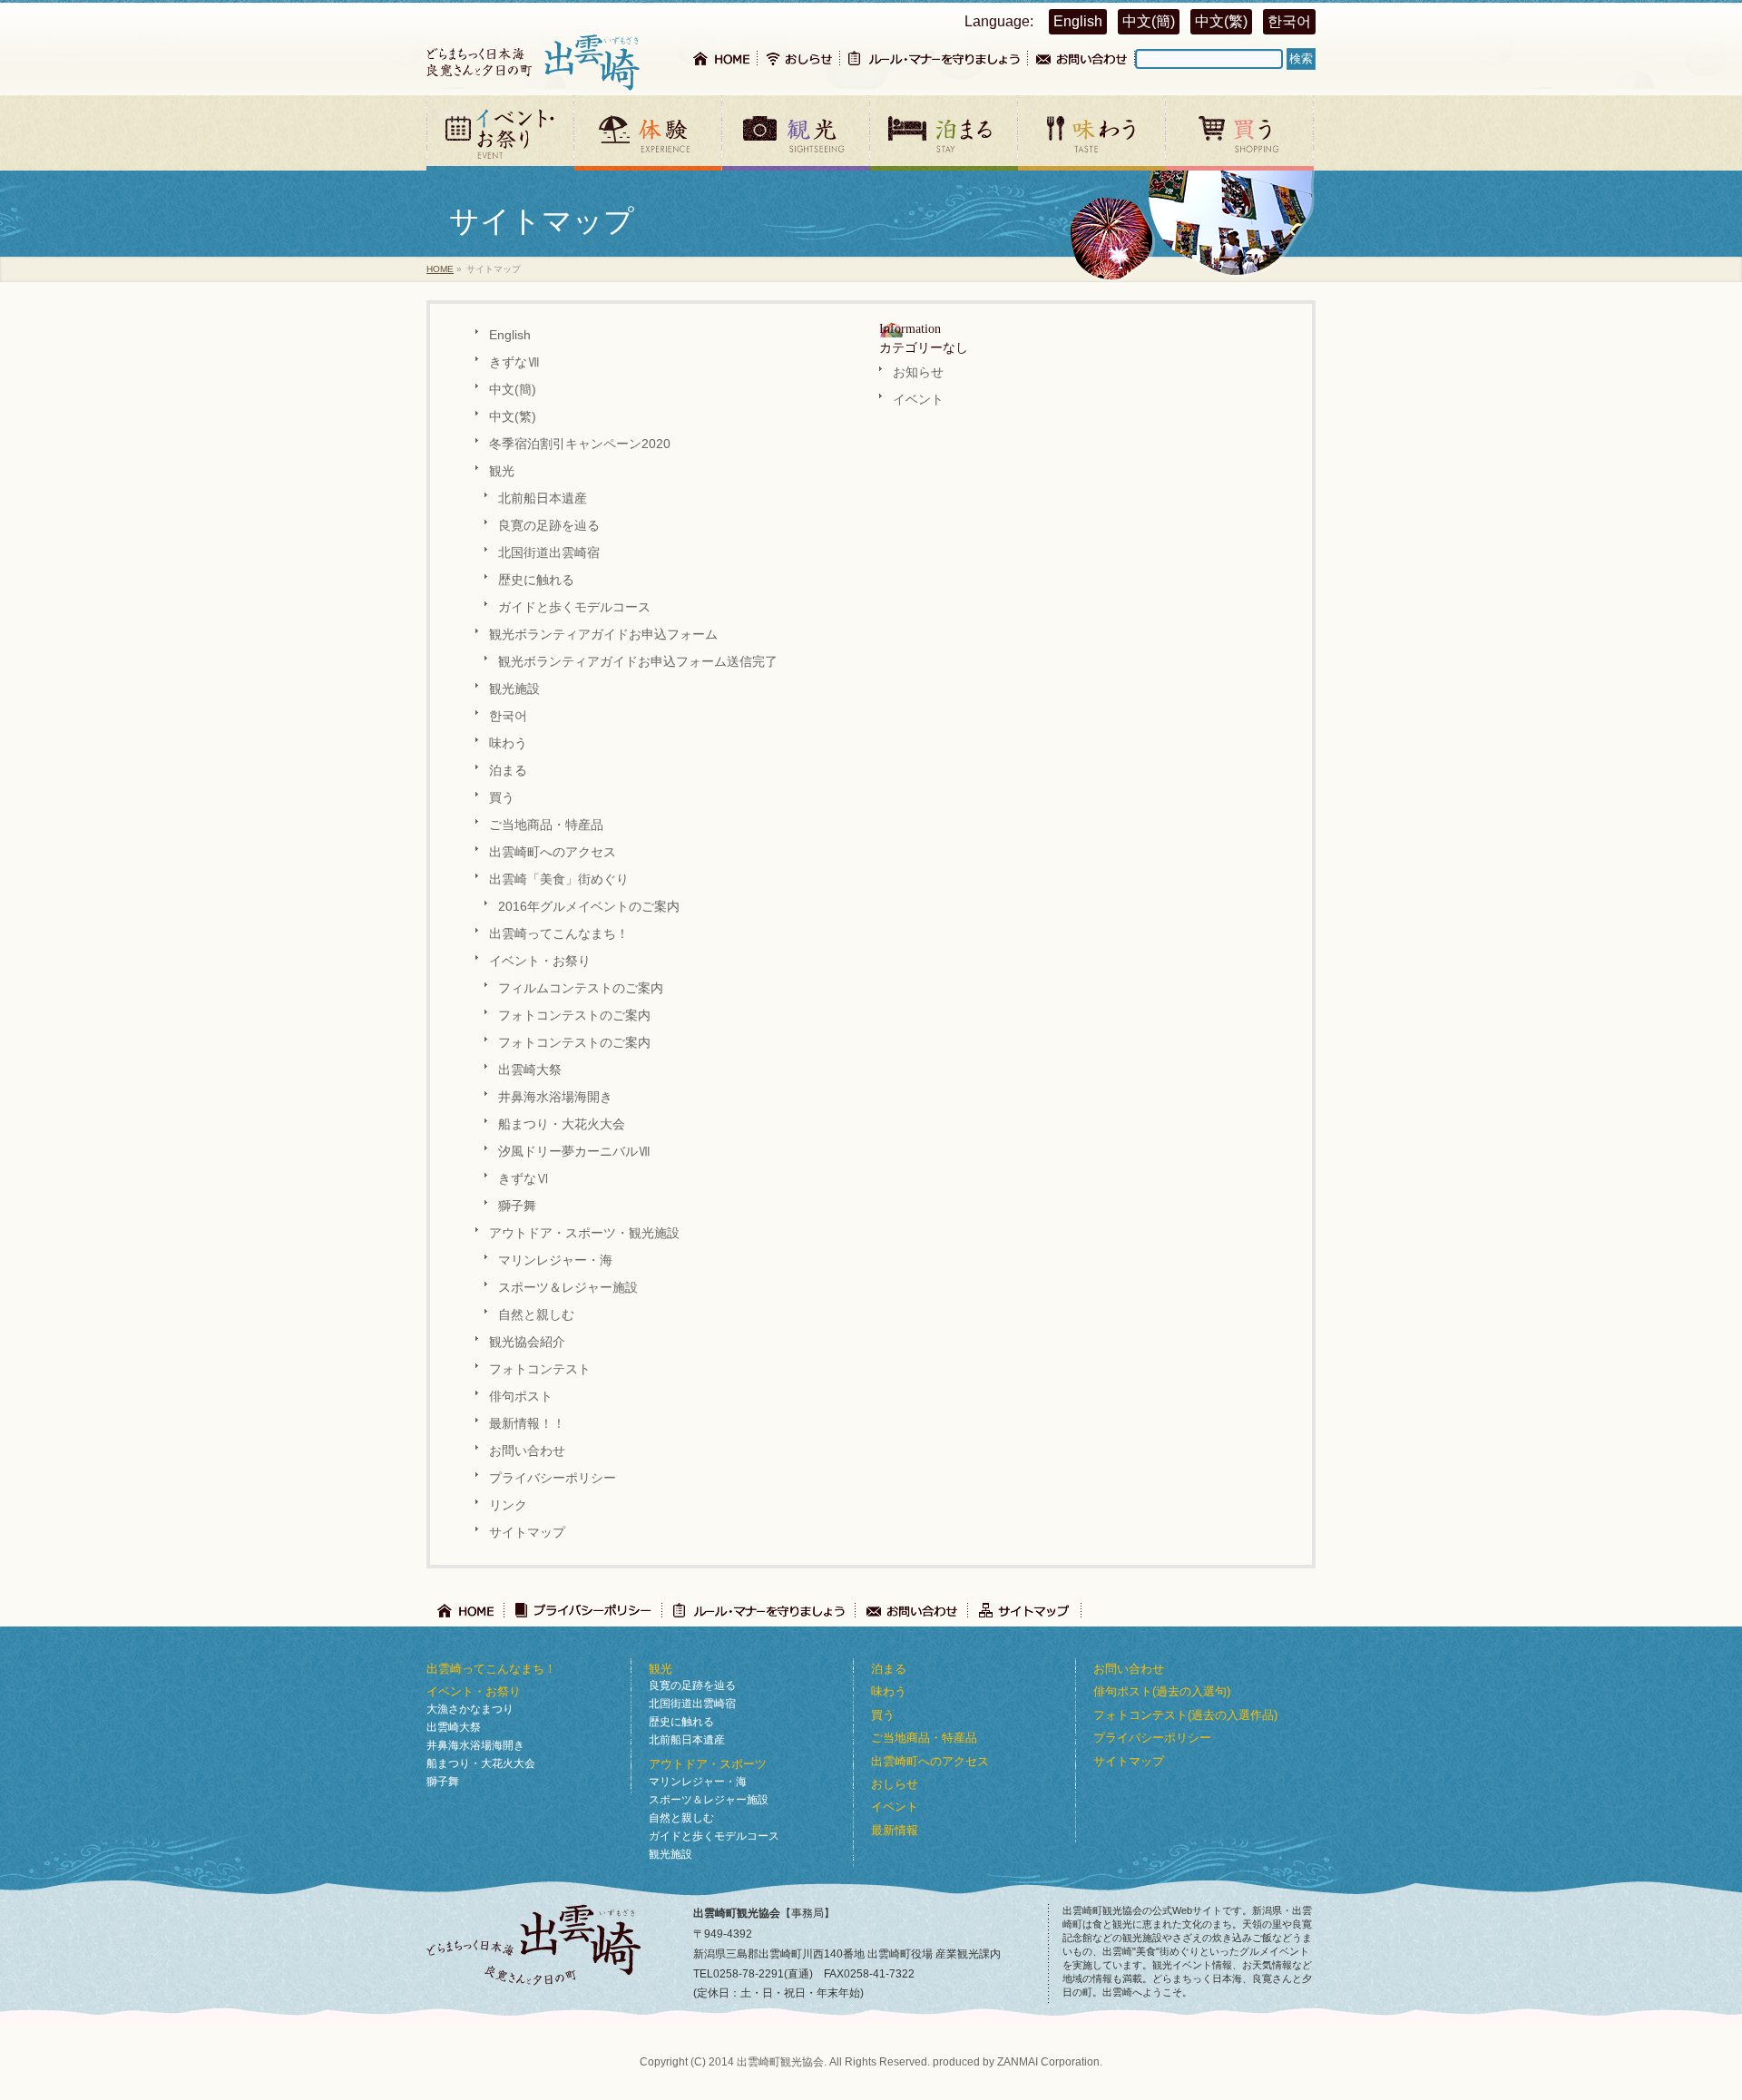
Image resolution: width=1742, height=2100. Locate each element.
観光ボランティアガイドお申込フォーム (603, 635)
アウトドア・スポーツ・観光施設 (584, 1233)
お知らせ (918, 372)
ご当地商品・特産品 (546, 825)
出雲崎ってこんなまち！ (559, 934)
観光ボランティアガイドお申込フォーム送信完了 (638, 662)
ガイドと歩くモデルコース (574, 607)
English (1078, 21)
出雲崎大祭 (530, 1070)
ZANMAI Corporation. (1050, 2062)
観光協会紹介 (527, 1342)
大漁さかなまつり (470, 1709)
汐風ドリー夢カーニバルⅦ (574, 1152)
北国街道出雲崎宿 (549, 553)
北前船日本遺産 (543, 498)
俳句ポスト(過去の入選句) (1162, 1691)
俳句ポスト (521, 1397)
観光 (502, 471)
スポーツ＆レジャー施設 (568, 1288)
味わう (508, 743)
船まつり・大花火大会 (562, 1124)
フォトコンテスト (540, 1369)
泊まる (508, 771)
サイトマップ (527, 1533)
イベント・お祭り (540, 961)
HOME (440, 269)
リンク (508, 1505)
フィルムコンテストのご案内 (581, 988)
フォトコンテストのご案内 (574, 1016)
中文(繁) (1221, 21)
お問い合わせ (527, 1451)
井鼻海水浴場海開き (555, 1097)
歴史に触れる (536, 580)
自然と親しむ (536, 1315)
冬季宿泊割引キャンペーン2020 (580, 444)
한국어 (1289, 21)
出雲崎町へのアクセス (553, 852)
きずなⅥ (524, 1179)
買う (502, 798)
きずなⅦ (514, 362)
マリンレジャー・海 (555, 1260)
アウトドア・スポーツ (708, 1764)
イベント (918, 400)
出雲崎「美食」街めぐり (559, 879)
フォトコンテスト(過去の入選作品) (1185, 1715)
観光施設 (514, 689)
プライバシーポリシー (553, 1478)
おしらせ (895, 1784)
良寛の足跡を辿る (549, 526)
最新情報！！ (527, 1424)
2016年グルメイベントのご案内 (589, 907)
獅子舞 (517, 1206)
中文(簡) (1149, 21)
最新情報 (895, 1830)
